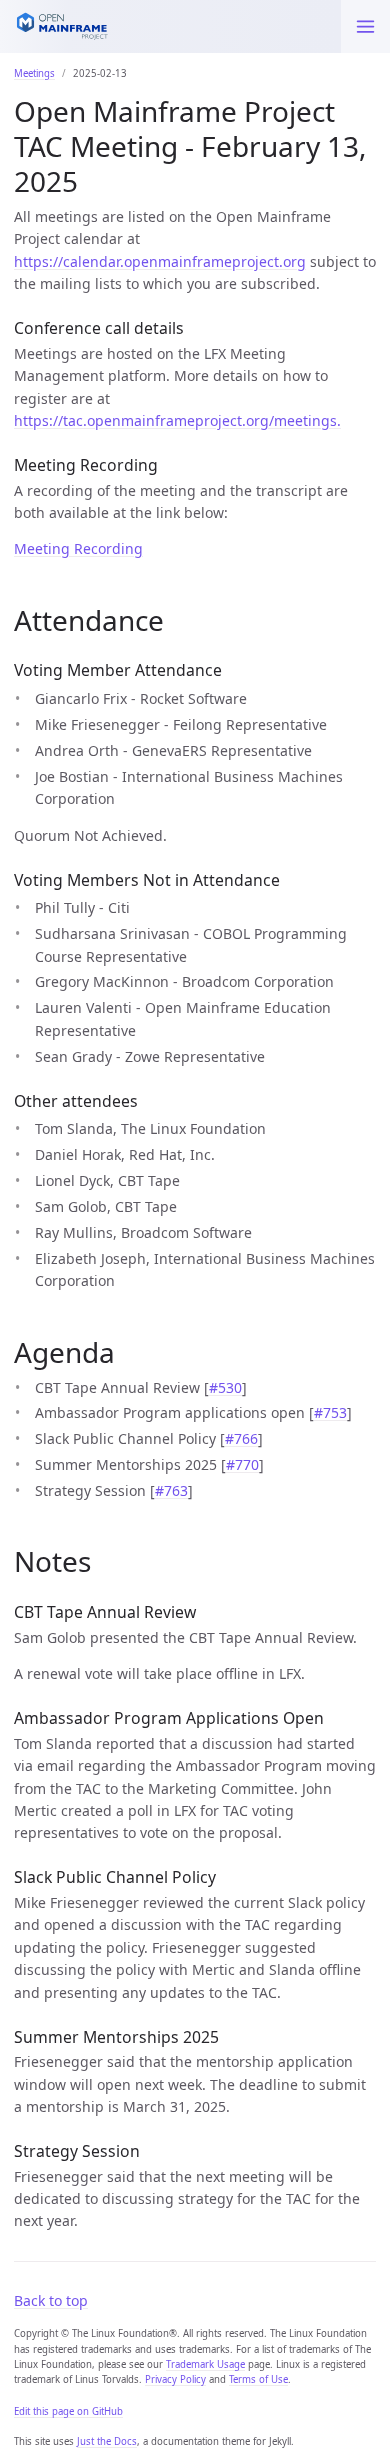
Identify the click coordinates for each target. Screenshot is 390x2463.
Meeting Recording (78, 548)
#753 (330, 1412)
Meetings (34, 73)
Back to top (51, 2300)
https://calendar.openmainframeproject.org (160, 261)
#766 (241, 1438)
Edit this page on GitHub (68, 2411)
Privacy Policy (175, 2379)
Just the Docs (107, 2441)
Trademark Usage (205, 2364)
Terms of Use (258, 2379)
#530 (225, 1387)
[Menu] (365, 26)
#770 (242, 1464)
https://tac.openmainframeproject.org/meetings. (177, 420)
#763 (171, 1490)
